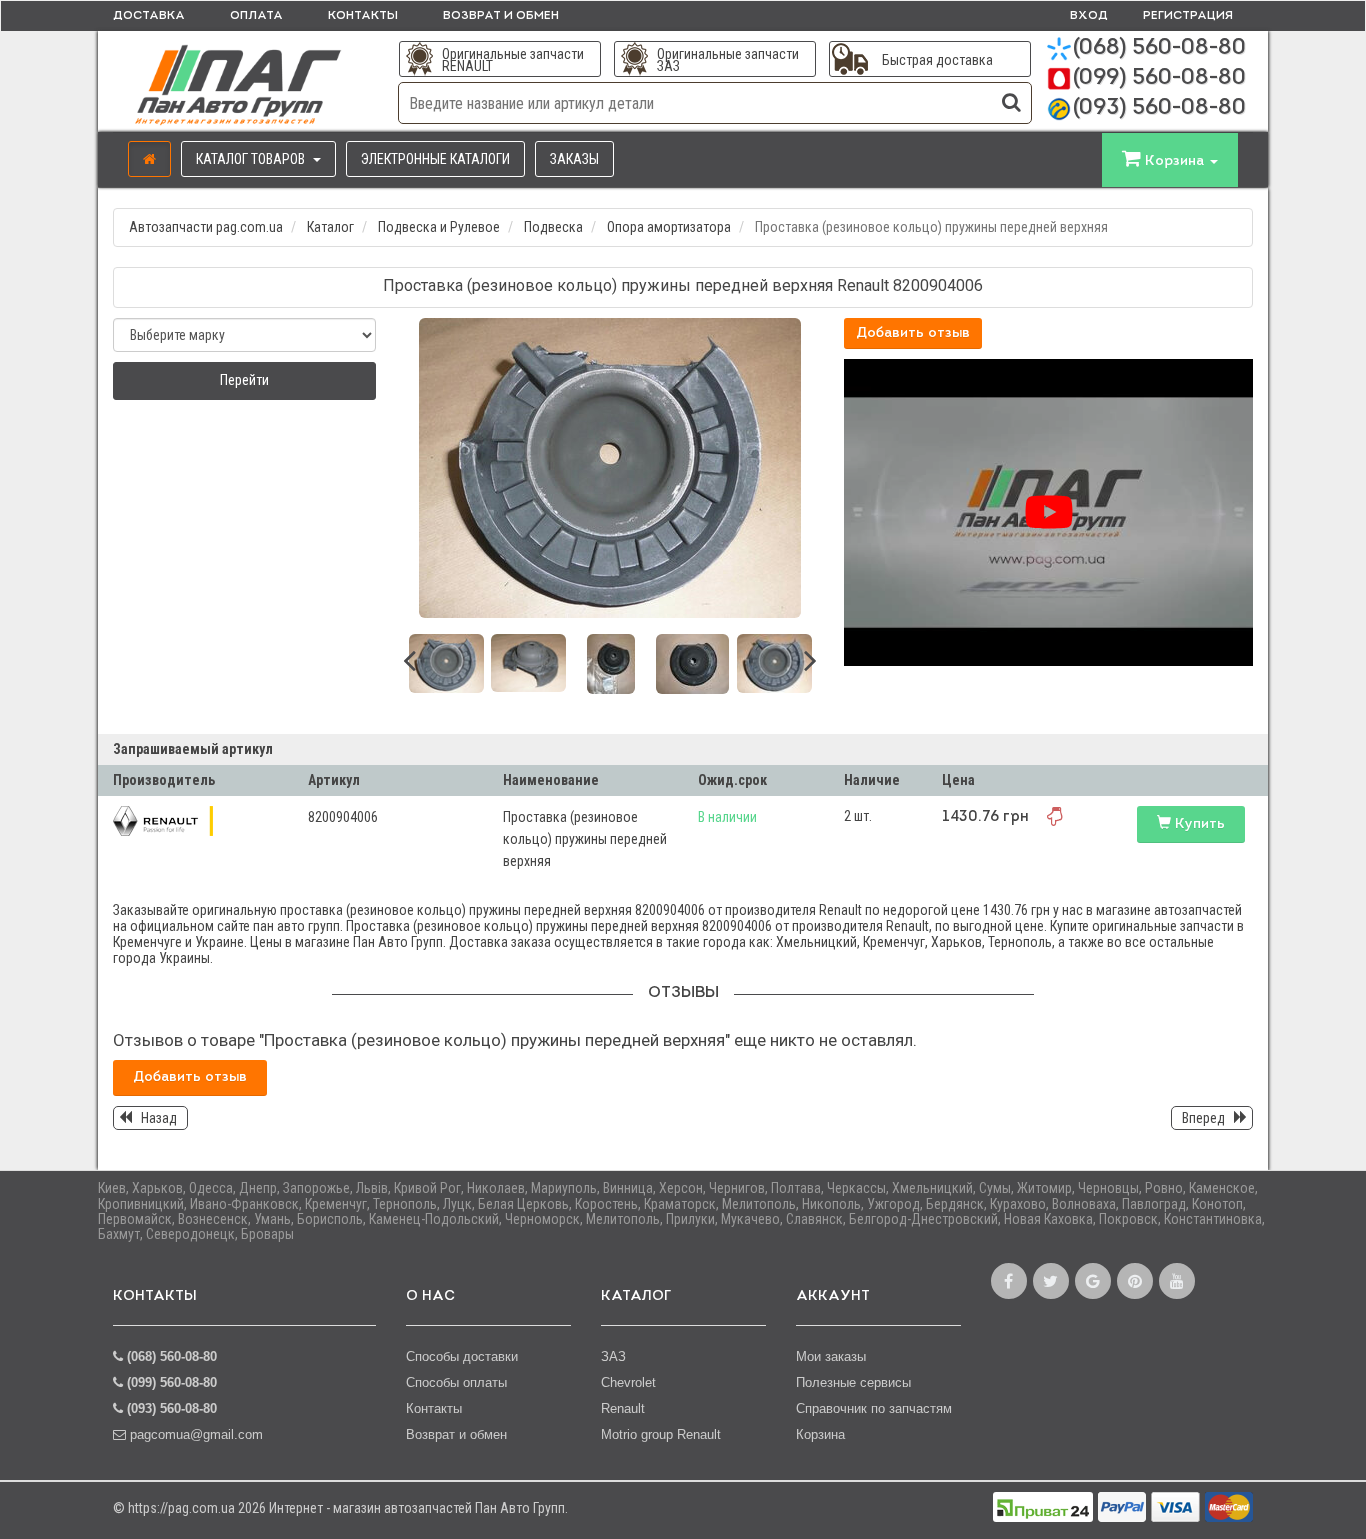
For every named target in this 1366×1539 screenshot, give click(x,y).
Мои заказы (831, 1356)
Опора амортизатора (669, 227)
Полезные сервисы (853, 1382)
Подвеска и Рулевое (439, 227)
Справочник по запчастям (874, 1408)
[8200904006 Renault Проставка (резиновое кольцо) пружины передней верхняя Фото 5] (774, 663)
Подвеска (553, 227)
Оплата (256, 16)
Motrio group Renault (661, 1434)
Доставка (149, 16)
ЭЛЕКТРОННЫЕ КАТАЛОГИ (435, 159)
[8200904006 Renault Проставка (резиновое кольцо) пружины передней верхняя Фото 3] (610, 664)
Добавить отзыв (913, 333)
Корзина (820, 1434)
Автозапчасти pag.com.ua (206, 227)
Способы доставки (462, 1356)
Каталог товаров (252, 159)
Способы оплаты (456, 1382)
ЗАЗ (613, 1356)
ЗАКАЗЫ (574, 159)
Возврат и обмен (501, 16)
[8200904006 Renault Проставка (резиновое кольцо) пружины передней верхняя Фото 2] (528, 663)
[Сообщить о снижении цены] (1055, 816)
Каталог (330, 227)
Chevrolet (628, 1382)
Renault (623, 1408)
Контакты (363, 16)
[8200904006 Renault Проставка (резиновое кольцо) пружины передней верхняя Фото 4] (692, 664)
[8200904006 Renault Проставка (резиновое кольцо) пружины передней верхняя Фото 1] (446, 663)
